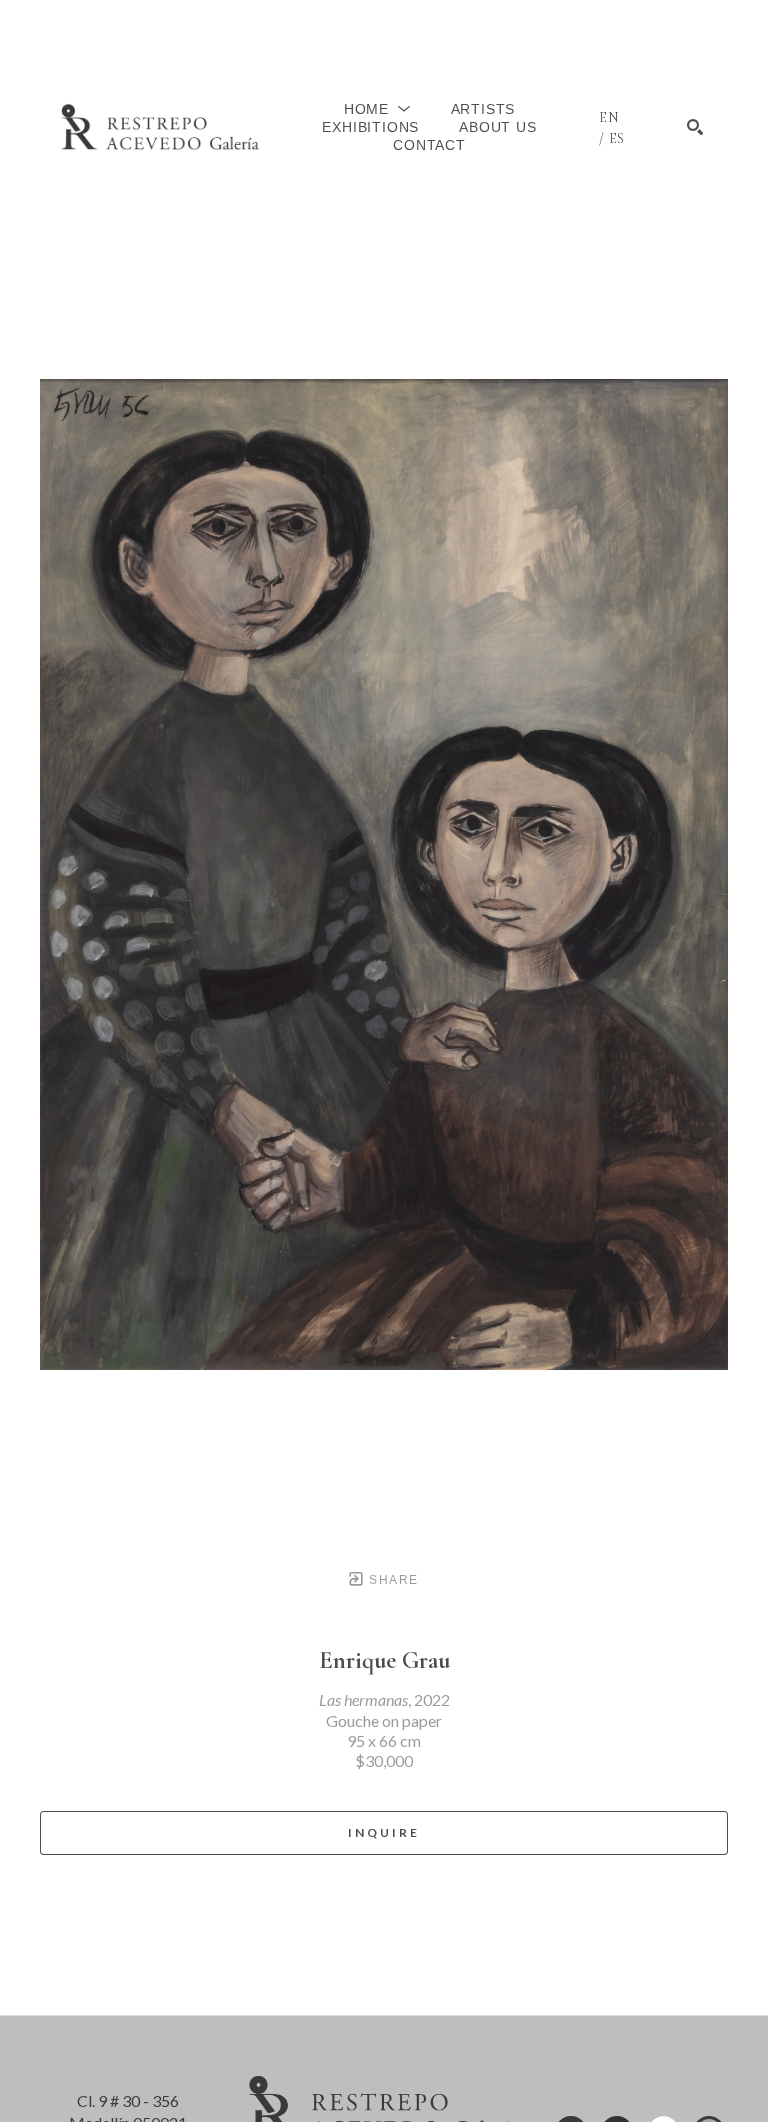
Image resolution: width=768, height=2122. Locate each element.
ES (617, 138)
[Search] (695, 127)
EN (609, 117)
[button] (377, 109)
